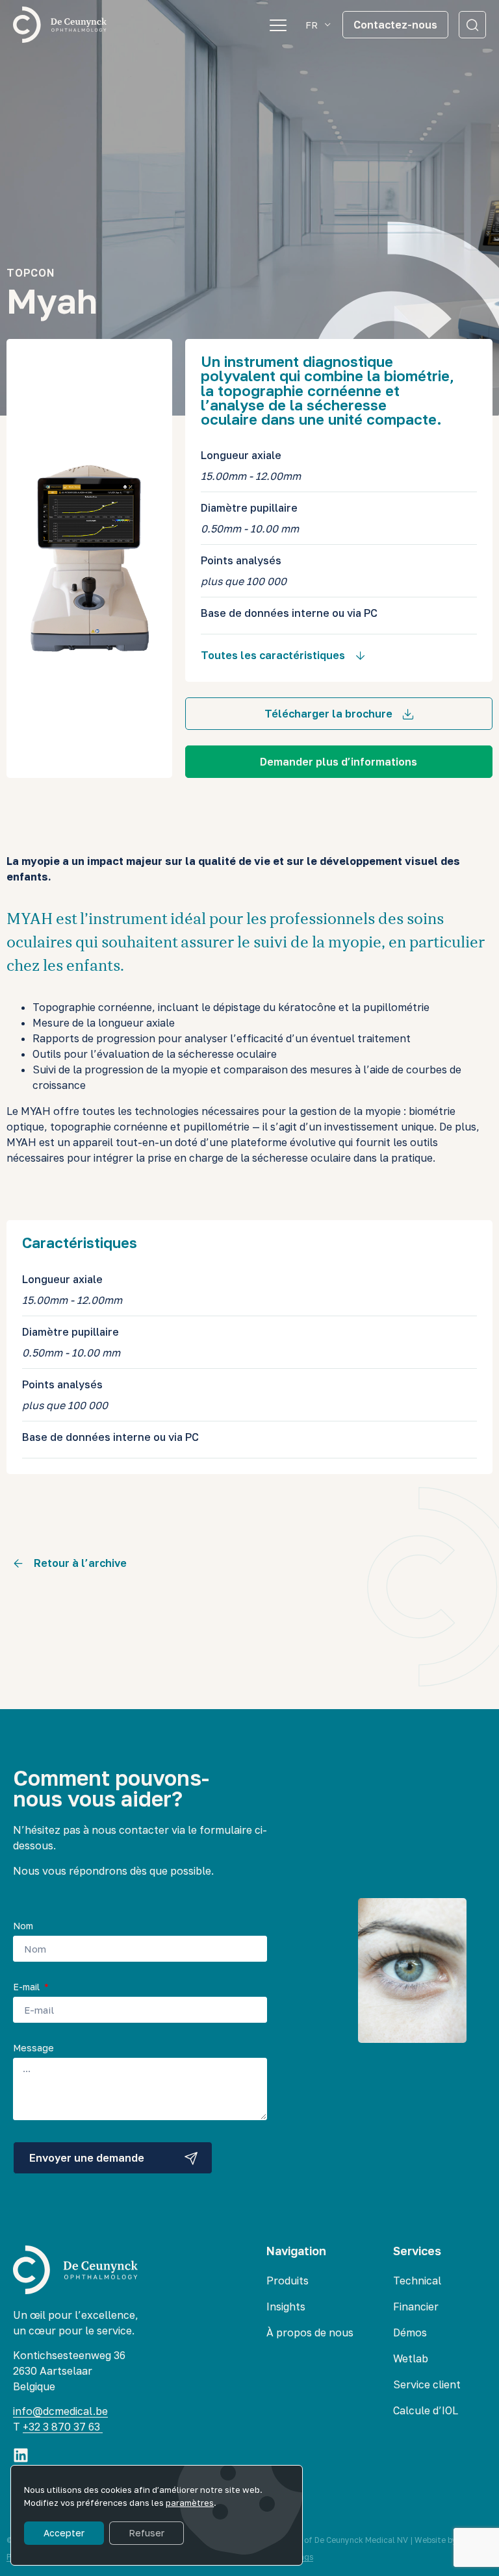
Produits (288, 2281)
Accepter (64, 2533)
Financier (416, 2307)
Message (33, 2048)
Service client (427, 2384)
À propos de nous (310, 2332)
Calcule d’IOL (426, 2410)
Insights (286, 2307)
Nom (23, 1926)
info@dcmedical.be (60, 2411)
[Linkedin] (21, 2455)
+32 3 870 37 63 (63, 2427)
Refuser (147, 2533)
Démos (410, 2332)
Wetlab (411, 2358)
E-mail (28, 1987)
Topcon (31, 273)
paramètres (190, 2503)
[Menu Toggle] (278, 25)
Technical (417, 2281)
